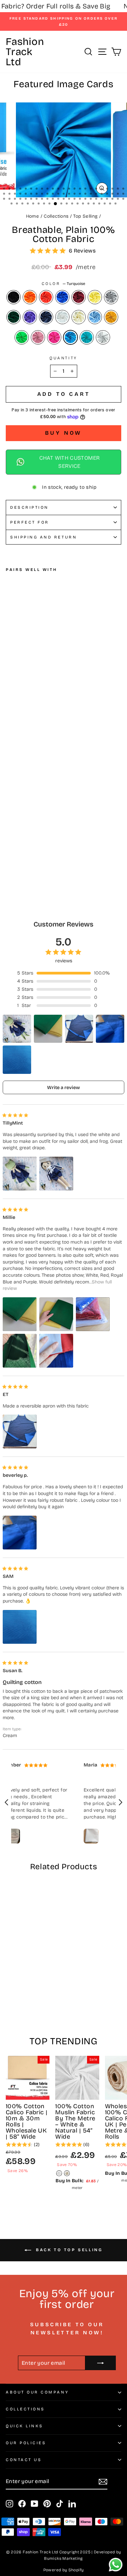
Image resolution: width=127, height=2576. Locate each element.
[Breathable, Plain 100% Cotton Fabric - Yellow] (49, 810)
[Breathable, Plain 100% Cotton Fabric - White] (33, 816)
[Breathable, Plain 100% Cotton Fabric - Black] (10, 810)
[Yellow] (95, 297)
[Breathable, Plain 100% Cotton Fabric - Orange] (17, 810)
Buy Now (64, 433)
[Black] (14, 297)
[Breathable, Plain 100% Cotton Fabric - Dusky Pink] (17, 823)
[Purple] (30, 317)
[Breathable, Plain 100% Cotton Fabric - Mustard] (56, 816)
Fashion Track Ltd (25, 52)
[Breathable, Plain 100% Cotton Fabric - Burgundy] (41, 810)
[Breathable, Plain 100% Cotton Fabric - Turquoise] (33, 823)
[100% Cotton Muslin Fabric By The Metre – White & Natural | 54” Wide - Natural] (67, 2173)
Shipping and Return (44, 537)
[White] (62, 317)
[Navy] (46, 317)
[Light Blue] (95, 317)
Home (33, 216)
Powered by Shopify (64, 2570)
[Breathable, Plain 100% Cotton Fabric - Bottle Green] (10, 816)
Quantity (63, 358)
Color (63, 284)
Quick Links (25, 2426)
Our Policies (26, 2443)
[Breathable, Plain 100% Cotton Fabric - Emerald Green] (10, 823)
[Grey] (111, 297)
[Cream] (79, 317)
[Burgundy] (79, 297)
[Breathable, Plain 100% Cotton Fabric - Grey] (56, 810)
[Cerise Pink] (54, 337)
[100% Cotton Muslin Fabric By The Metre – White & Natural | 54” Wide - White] (59, 2173)
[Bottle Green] (14, 317)
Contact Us (24, 2460)
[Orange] (30, 297)
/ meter (35, 834)
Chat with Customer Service (70, 462)
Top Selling (85, 216)
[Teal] (87, 337)
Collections (56, 216)
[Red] (46, 297)
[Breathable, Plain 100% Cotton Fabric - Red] (25, 810)
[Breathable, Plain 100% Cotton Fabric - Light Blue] (49, 816)
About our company (37, 2392)
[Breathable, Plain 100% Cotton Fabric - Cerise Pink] (25, 823)
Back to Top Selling (68, 2250)
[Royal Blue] (62, 297)
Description (29, 507)
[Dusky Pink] (38, 337)
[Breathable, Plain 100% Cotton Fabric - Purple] (17, 816)
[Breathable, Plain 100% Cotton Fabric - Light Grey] (49, 823)
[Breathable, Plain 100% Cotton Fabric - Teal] (41, 823)
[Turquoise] (70, 337)
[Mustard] (111, 317)
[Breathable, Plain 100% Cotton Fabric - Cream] (41, 816)
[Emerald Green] (22, 337)
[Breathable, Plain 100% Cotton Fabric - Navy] (25, 816)
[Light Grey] (103, 337)
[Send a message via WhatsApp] (116, 2565)
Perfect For (30, 522)
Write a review (63, 1088)
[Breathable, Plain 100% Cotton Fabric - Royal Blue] (33, 810)
